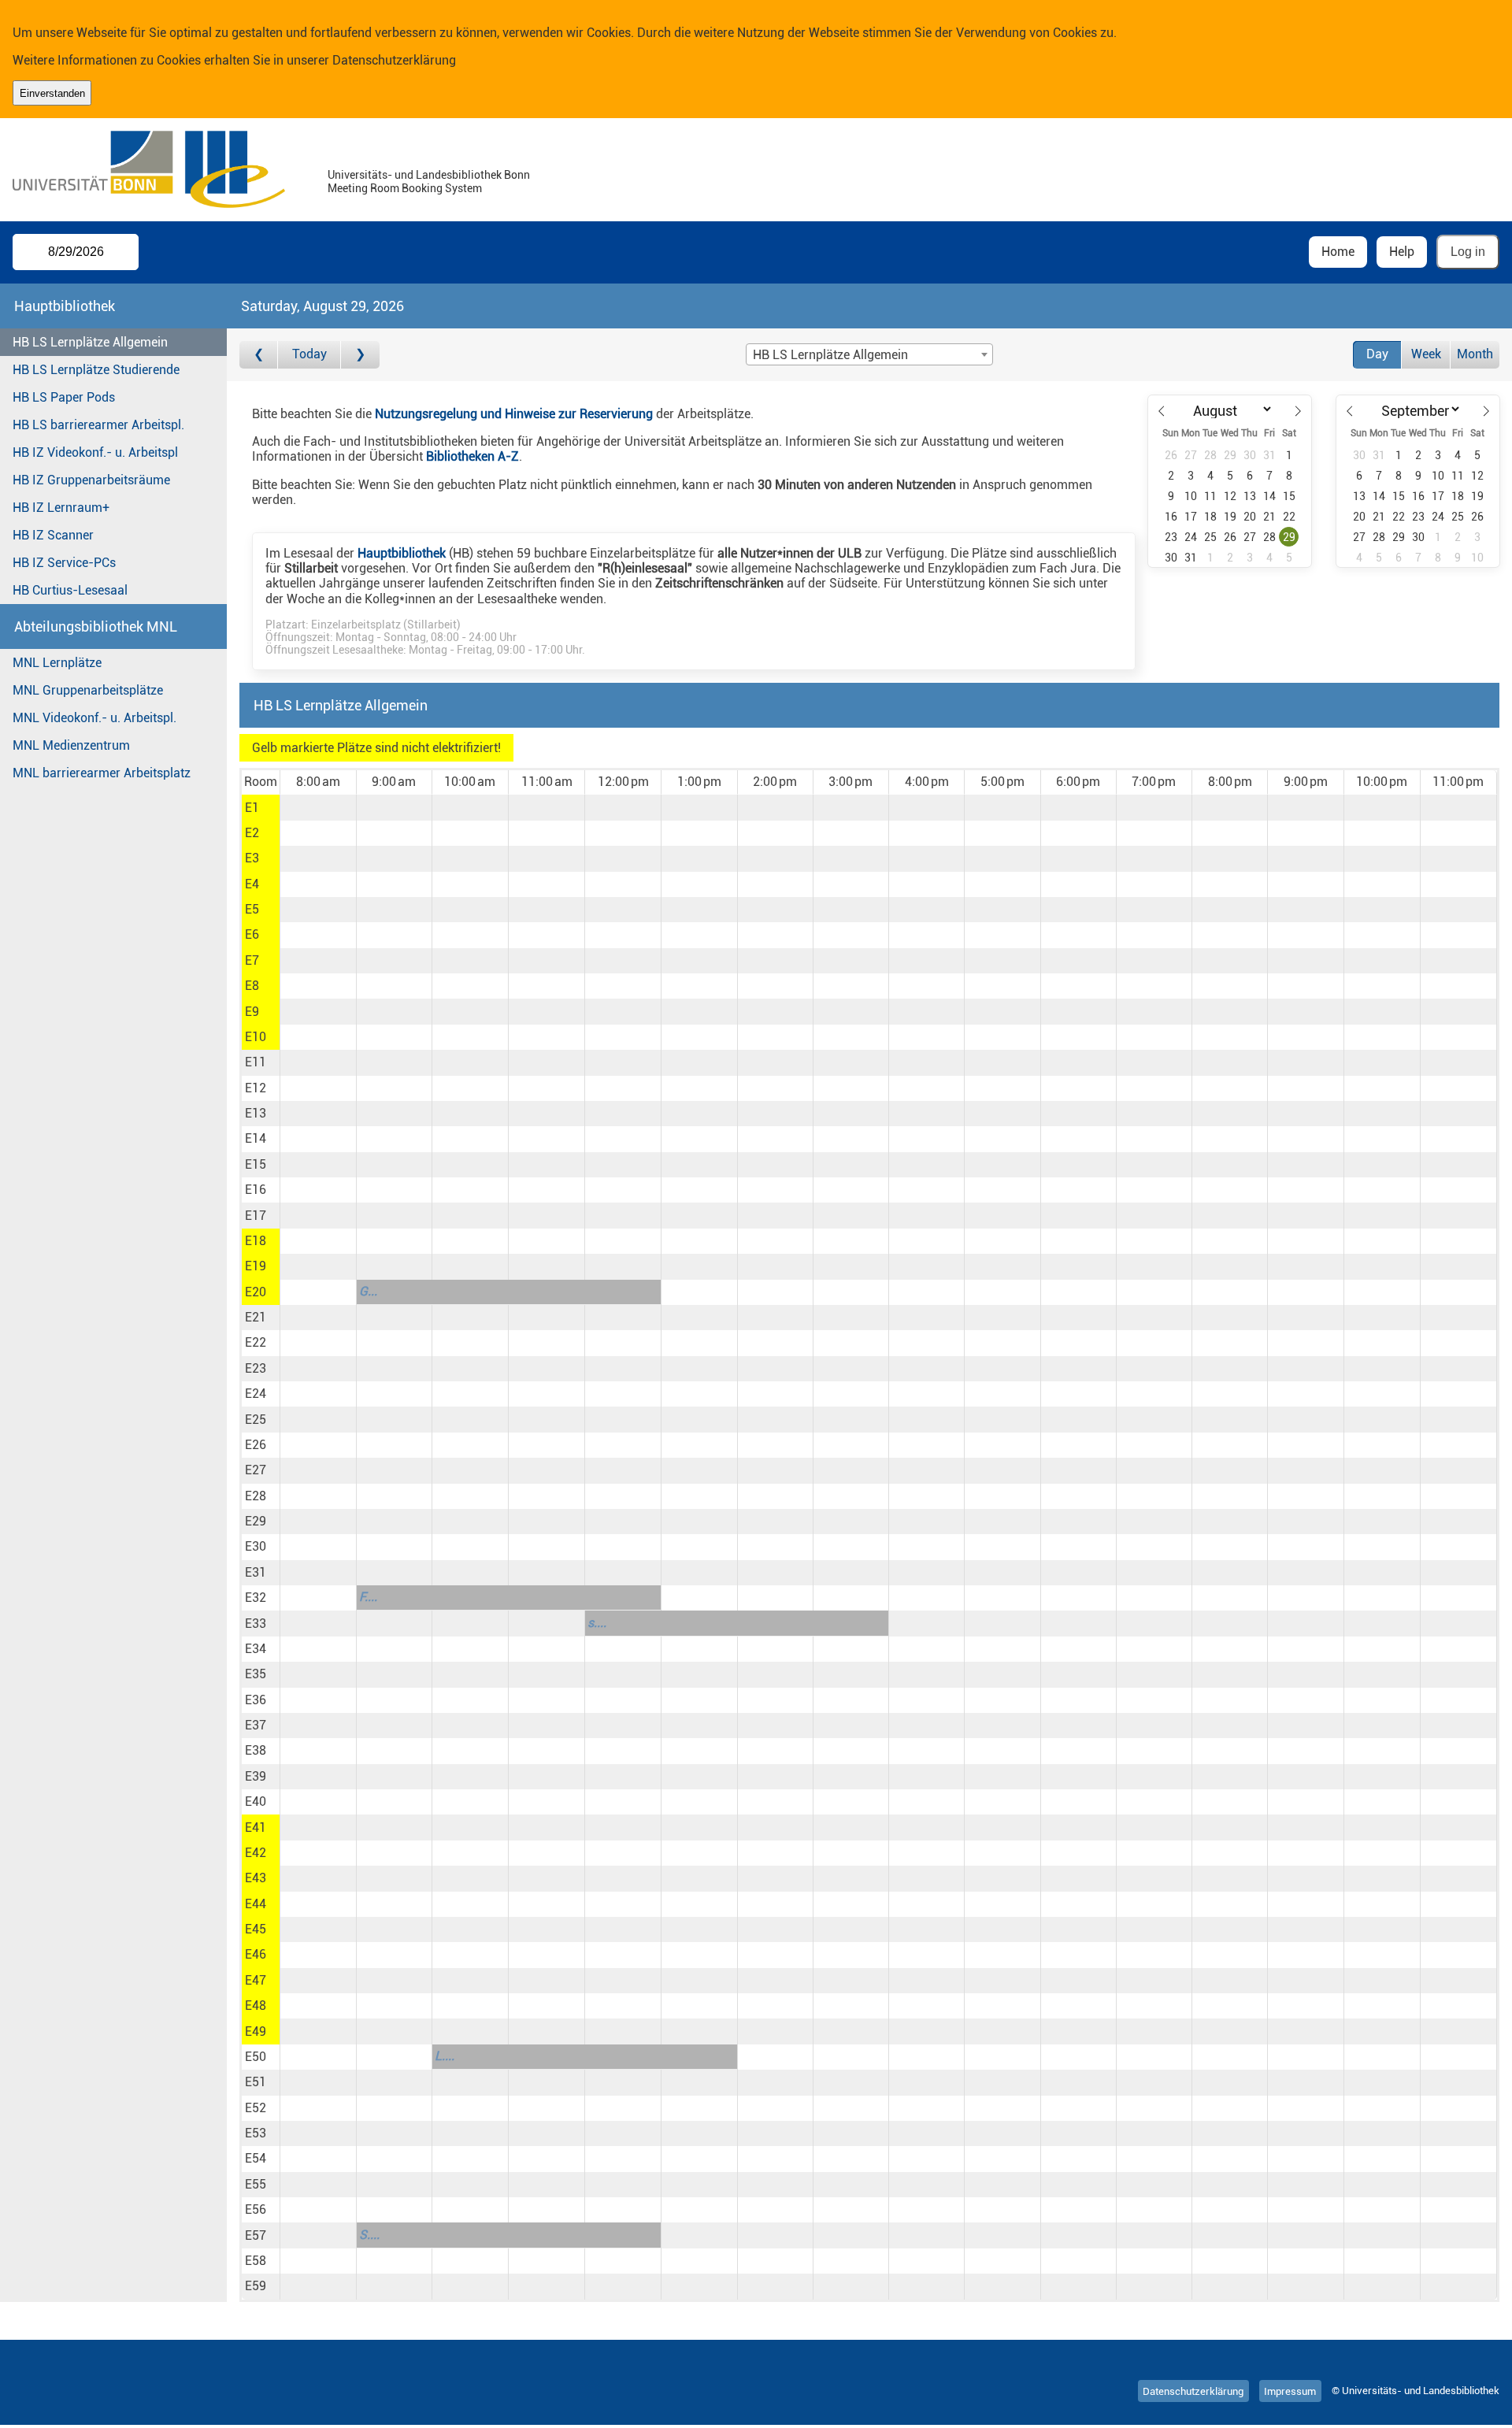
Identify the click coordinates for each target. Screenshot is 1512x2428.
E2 (252, 833)
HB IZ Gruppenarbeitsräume (91, 480)
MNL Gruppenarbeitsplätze (88, 690)
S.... (369, 2235)
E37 (256, 1725)
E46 (256, 1954)
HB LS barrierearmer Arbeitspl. (98, 425)
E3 (252, 858)
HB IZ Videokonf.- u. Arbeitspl (95, 452)
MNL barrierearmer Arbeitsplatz (102, 773)
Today (309, 354)
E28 (256, 1496)
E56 (256, 2209)
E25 (256, 1420)
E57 (256, 2235)
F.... (368, 1597)
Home (1338, 252)
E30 (256, 1546)
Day (1377, 354)
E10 (256, 1037)
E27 (256, 1470)
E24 (256, 1394)
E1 (252, 808)
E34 (256, 1649)
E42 (256, 1853)
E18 (256, 1241)
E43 (256, 1878)
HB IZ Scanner (53, 535)
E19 (256, 1266)
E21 (256, 1317)
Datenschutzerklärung (394, 60)
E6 (252, 934)
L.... (445, 2056)
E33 (256, 1624)
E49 (256, 2031)
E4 (252, 884)
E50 (256, 2057)
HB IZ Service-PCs (64, 563)
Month (1475, 354)
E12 (256, 1088)
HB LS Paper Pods (64, 397)
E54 (256, 2158)
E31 (256, 1572)
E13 (256, 1113)
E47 (256, 1980)
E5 (252, 909)
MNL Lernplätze (57, 663)
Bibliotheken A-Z (472, 456)
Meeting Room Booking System (405, 189)
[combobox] (869, 354)
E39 (256, 1776)
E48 (256, 2005)
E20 (256, 1292)
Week (1426, 354)
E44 (256, 1904)
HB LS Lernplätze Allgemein (90, 342)
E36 (256, 1700)
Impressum (1290, 2391)
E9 (252, 1012)
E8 (252, 986)
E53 (256, 2133)
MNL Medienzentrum (71, 745)
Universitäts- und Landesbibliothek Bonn (429, 175)
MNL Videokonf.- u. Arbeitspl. (94, 718)
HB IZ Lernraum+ (61, 508)
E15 (256, 1164)
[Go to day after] (360, 355)
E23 (256, 1368)
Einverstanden (52, 93)
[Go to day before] (259, 355)
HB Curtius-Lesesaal (70, 590)
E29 (256, 1521)
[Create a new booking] (318, 807)
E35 (256, 1674)
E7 (252, 960)
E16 (256, 1190)
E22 (256, 1342)
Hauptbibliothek (402, 553)
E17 (256, 1216)
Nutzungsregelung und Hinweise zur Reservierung (514, 414)
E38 (256, 1750)
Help (1402, 252)
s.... (597, 1623)
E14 (256, 1138)
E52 (256, 2108)
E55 (256, 2184)
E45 (256, 1929)
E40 (256, 1802)
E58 (256, 2261)
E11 (256, 1062)
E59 (256, 2286)
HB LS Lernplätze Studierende (96, 370)
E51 (256, 2082)
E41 (256, 1827)
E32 (256, 1598)
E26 (256, 1445)
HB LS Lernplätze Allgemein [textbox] (830, 355)
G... (368, 1291)
